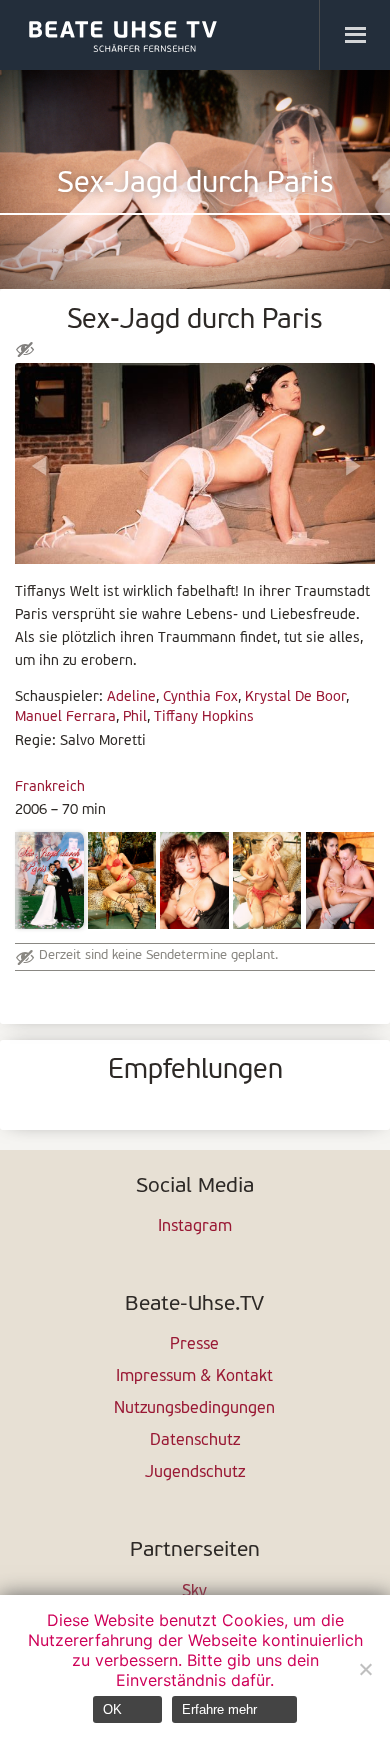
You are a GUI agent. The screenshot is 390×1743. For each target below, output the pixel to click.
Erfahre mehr (219, 1709)
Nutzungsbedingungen (194, 1409)
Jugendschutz (195, 1473)
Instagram (195, 1227)
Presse (194, 1345)
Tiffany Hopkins (204, 717)
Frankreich (50, 787)
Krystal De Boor (295, 697)
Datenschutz (195, 1441)
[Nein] (365, 1669)
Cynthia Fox (200, 697)
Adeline (131, 697)
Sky (194, 1592)
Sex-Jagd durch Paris (195, 184)
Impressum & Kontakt (194, 1377)
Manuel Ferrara (65, 717)
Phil (135, 717)
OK (112, 1709)
